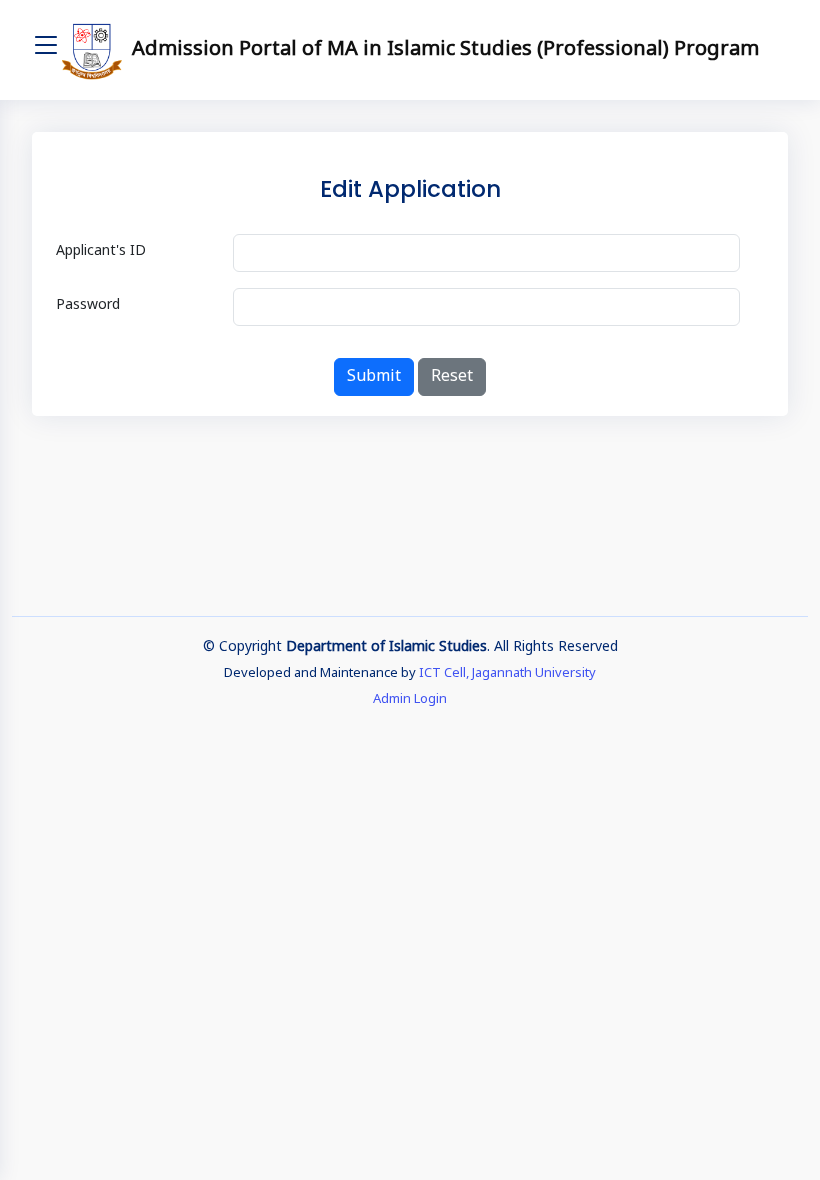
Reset (452, 377)
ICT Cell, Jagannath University (507, 673)
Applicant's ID (101, 251)
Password (88, 305)
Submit (374, 377)
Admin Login (410, 699)
